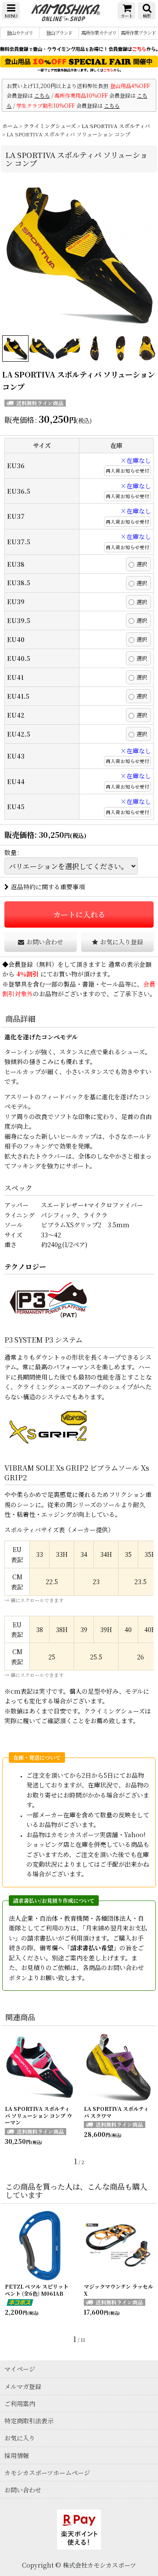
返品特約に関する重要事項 (48, 887)
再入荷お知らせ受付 (127, 471)
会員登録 (21, 964)
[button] (11, 11)
